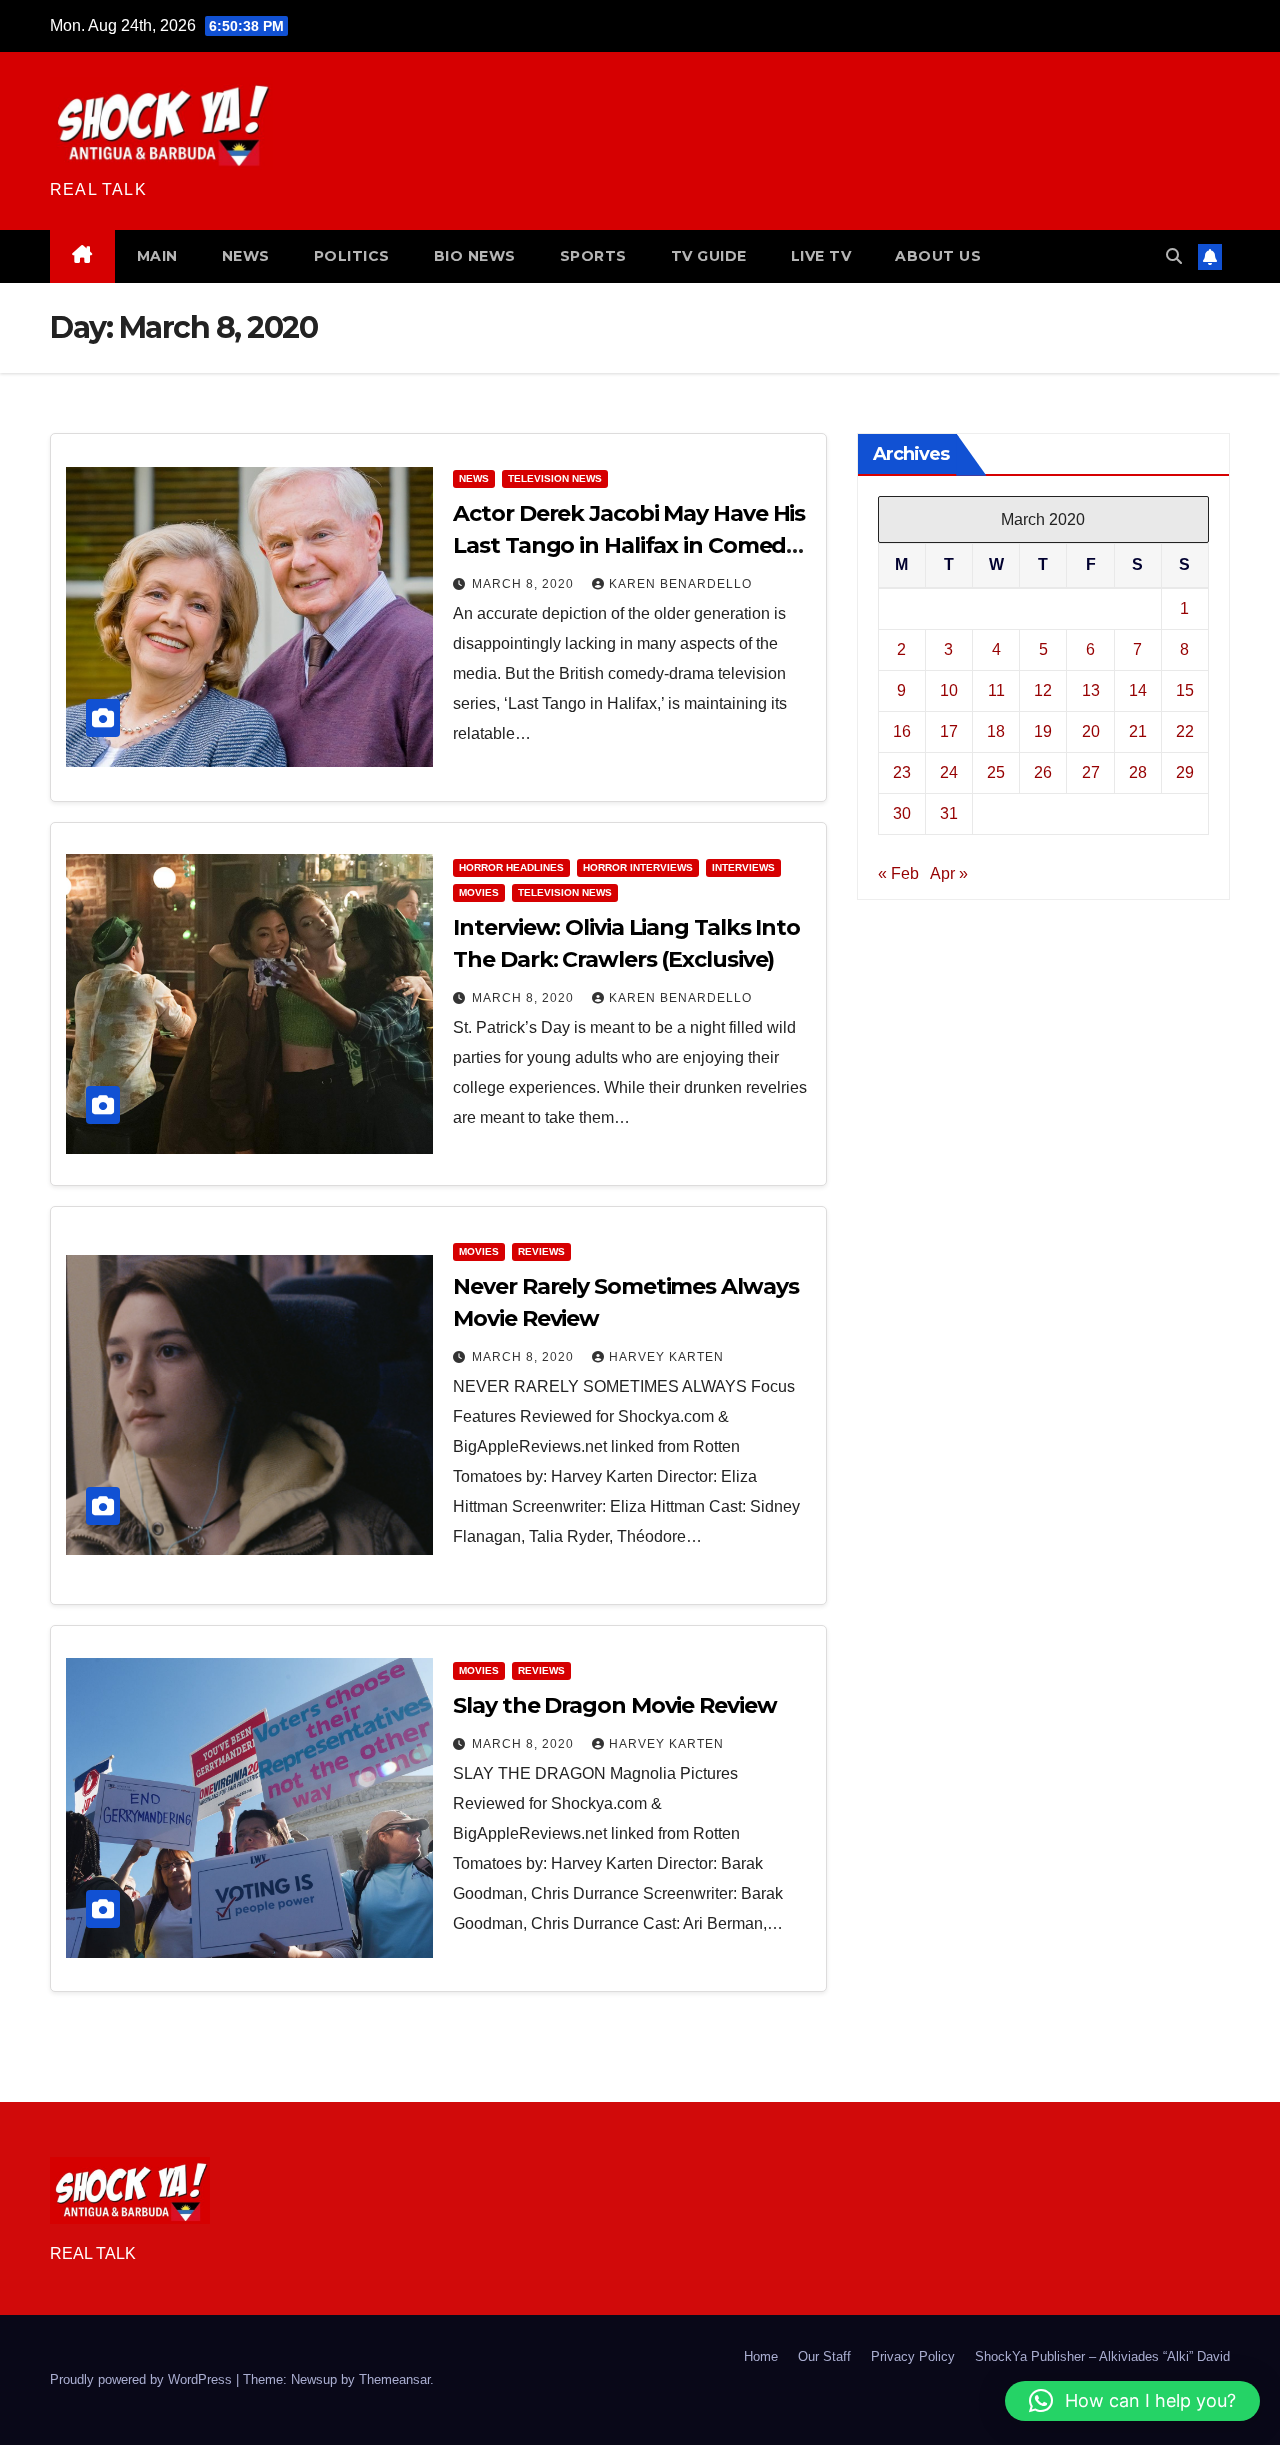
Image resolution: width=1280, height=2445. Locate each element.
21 (1138, 730)
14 (1138, 689)
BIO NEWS (475, 256)
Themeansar (394, 2379)
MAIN (157, 256)
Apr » (949, 872)
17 (949, 730)
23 (902, 771)
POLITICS (352, 256)
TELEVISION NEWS (555, 478)
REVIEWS (541, 1251)
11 (996, 689)
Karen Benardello (680, 584)
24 (949, 771)
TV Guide (709, 256)
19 (1043, 730)
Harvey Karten (666, 1357)
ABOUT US (938, 256)
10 (949, 689)
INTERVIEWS (743, 867)
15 (1185, 689)
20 (1091, 730)
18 (996, 730)
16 (902, 730)
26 (1043, 771)
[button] (1174, 256)
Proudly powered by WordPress (143, 2379)
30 (902, 812)
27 (1091, 771)
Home (761, 2356)
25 (996, 771)
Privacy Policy (913, 2356)
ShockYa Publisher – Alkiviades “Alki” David (1102, 2356)
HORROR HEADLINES (511, 867)
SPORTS (593, 256)
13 (1091, 689)
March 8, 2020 (525, 584)
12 (1043, 689)
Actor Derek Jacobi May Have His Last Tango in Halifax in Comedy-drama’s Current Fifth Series (629, 545)
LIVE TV (821, 256)
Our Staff (824, 2356)
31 (949, 812)
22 (1185, 730)
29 (1185, 771)
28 (1138, 771)
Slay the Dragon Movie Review (614, 1705)
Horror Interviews (638, 867)
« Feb (898, 872)
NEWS (246, 256)
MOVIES (479, 892)
